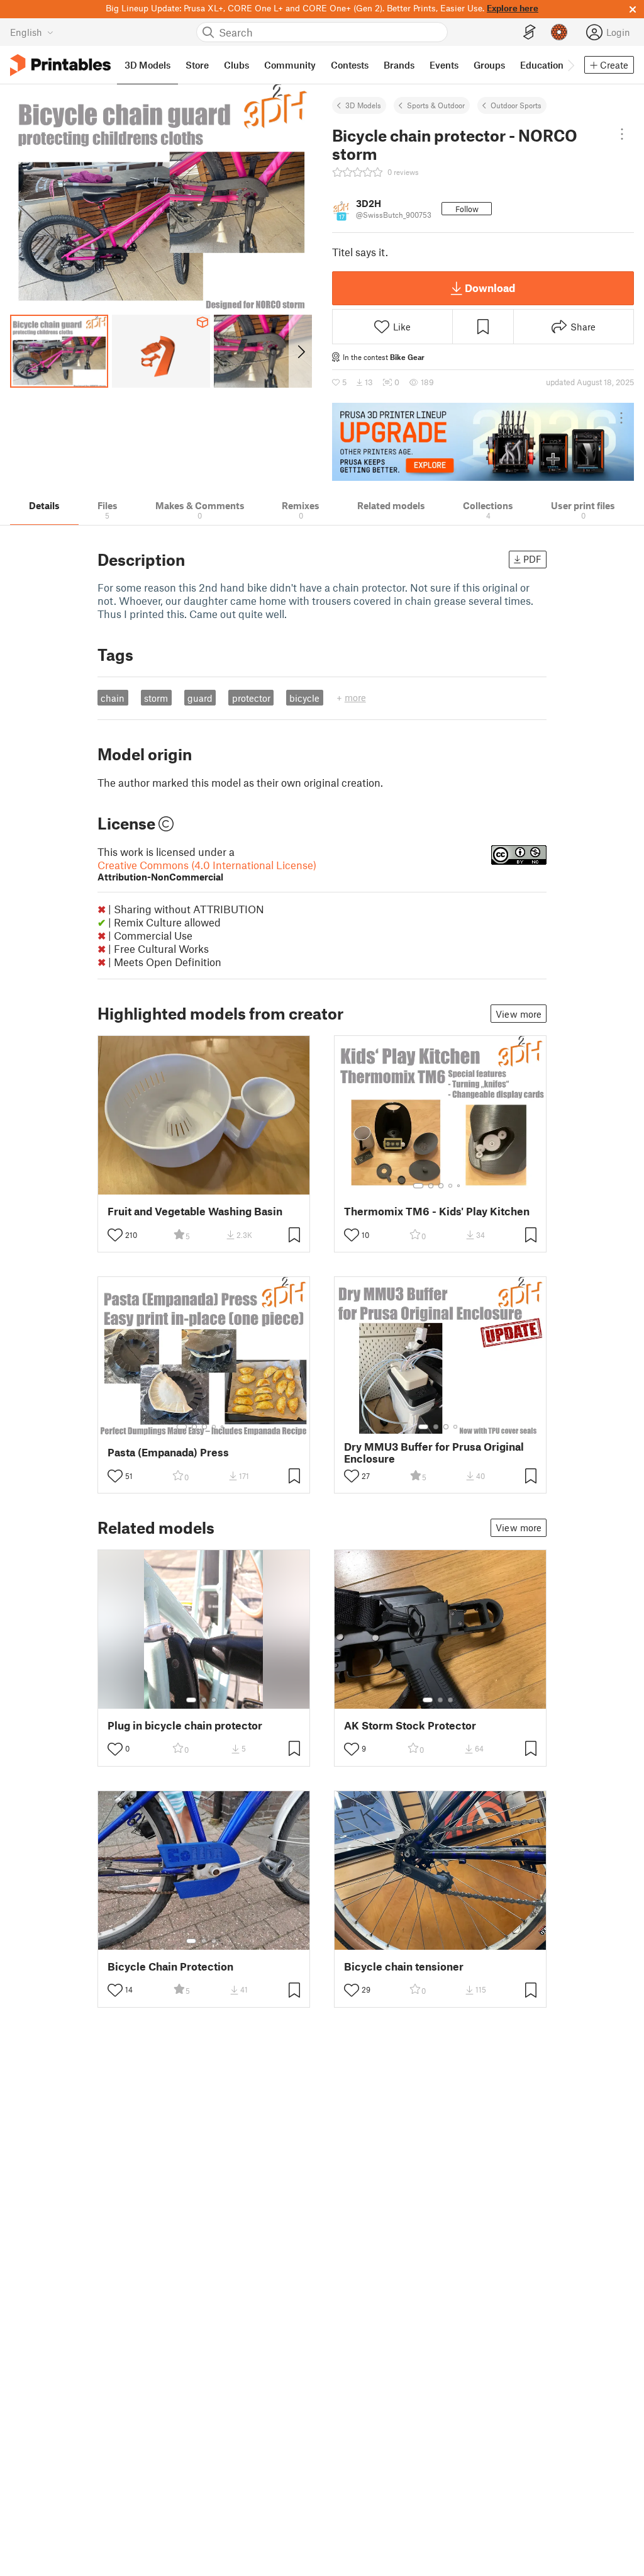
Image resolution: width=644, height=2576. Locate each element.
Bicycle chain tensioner (404, 1966)
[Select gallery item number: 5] (460, 1186)
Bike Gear (407, 357)
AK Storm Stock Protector (410, 1725)
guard (200, 698)
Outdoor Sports (516, 105)
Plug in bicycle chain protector (185, 1725)
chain (113, 698)
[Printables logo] (60, 65)
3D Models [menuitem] (147, 65)
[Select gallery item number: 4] (451, 1186)
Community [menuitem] (290, 65)
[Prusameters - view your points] (559, 32)
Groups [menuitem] (489, 65)
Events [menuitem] (444, 65)
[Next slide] (300, 351)
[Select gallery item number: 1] (418, 1186)
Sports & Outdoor (436, 105)
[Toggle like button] (115, 1235)
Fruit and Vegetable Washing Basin (195, 1211)
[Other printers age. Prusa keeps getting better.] (483, 442)
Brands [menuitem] (399, 65)
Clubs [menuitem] (236, 65)
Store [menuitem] (197, 65)
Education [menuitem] (542, 65)
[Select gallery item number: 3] (441, 1186)
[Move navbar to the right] (570, 65)
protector (251, 698)
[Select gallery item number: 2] (431, 1186)
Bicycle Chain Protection (170, 1966)
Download (490, 288)
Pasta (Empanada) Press (168, 1452)
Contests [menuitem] (350, 65)
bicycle (304, 698)
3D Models (363, 105)
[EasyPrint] (530, 32)
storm (156, 698)
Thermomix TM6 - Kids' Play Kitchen (437, 1211)
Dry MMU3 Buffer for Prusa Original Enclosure (434, 1453)
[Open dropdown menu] (622, 134)
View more (519, 1014)
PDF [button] (532, 559)
